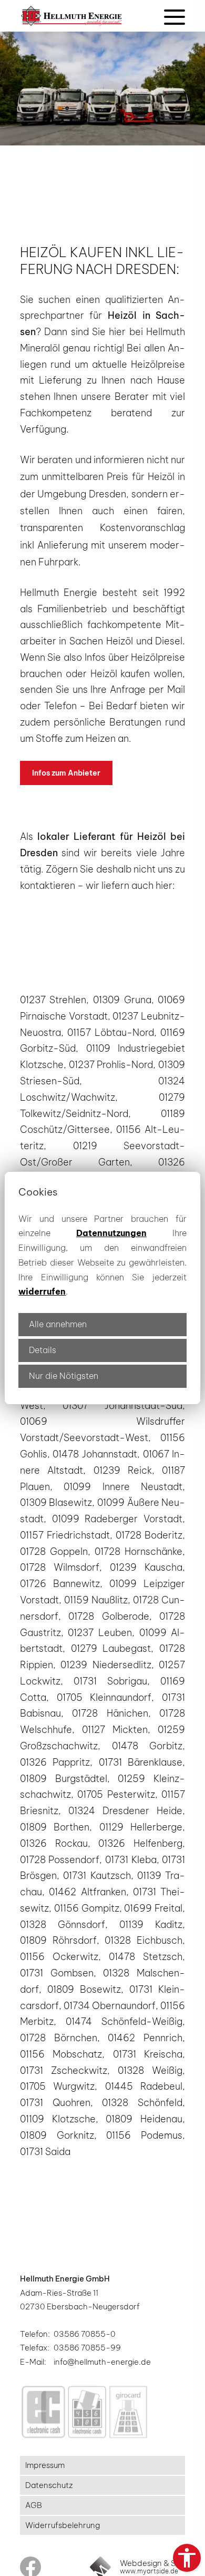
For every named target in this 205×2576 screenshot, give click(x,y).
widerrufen (42, 1291)
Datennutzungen (111, 1233)
